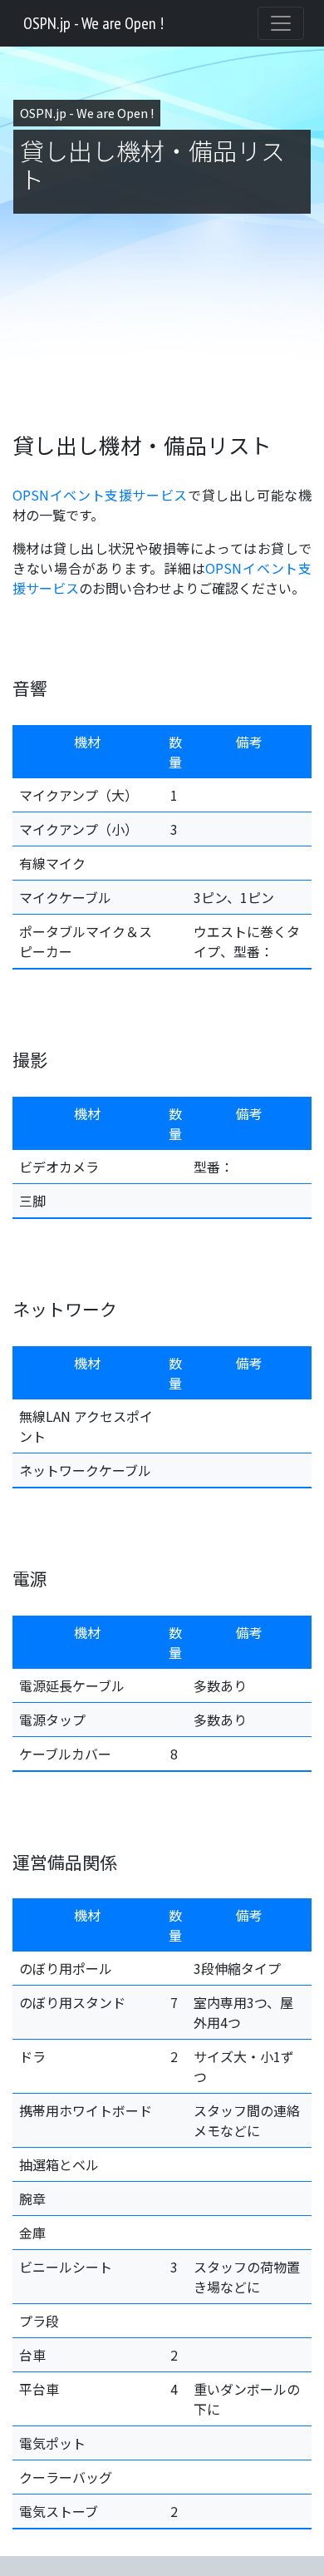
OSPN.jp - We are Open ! (93, 23)
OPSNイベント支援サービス (100, 495)
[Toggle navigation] (281, 23)
